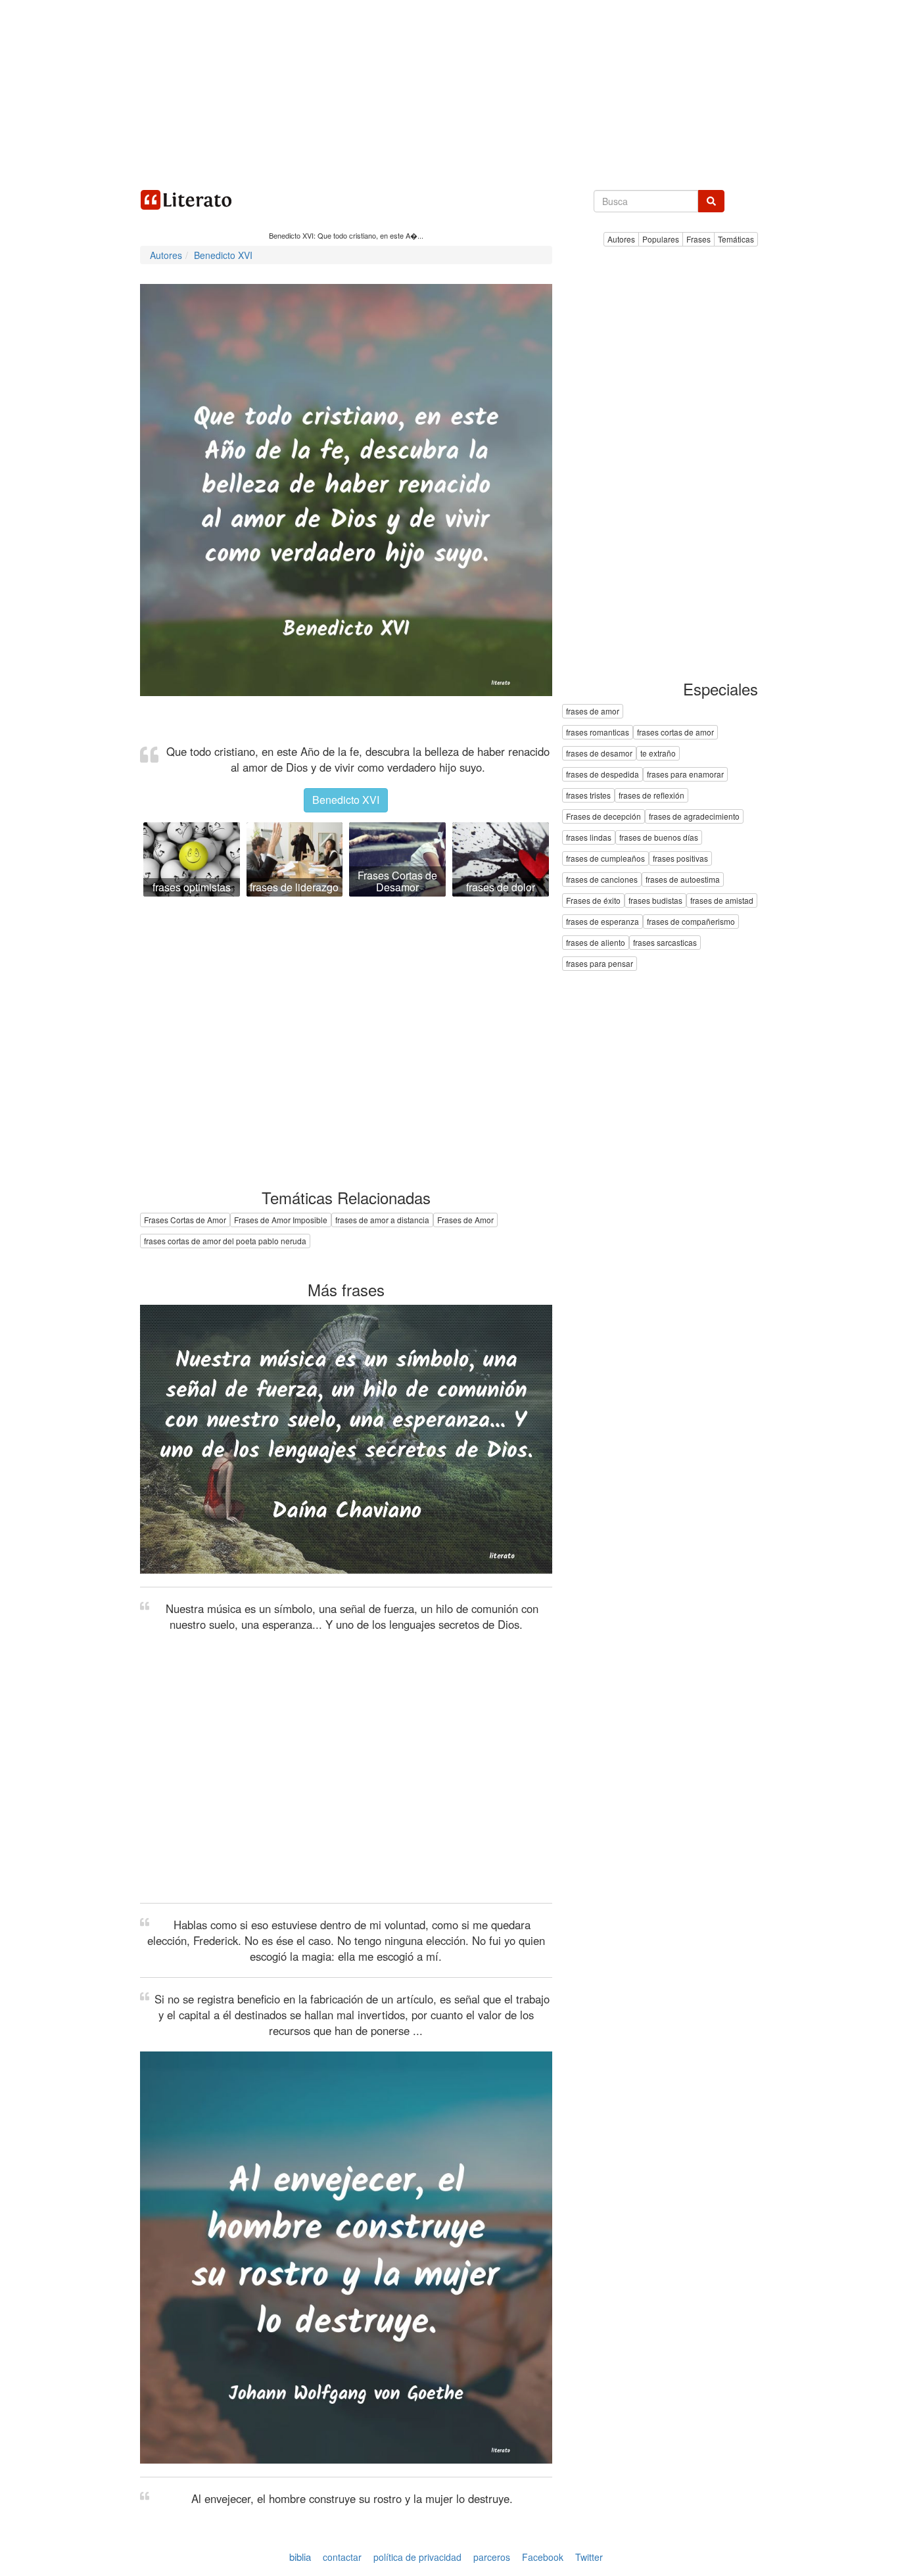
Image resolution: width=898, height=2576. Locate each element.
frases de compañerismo (691, 922)
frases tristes (588, 796)
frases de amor (593, 712)
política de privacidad (417, 2557)
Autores (621, 239)
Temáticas (736, 239)
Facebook (543, 2557)
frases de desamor (599, 754)
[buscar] (711, 201)
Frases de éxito (593, 901)
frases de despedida (603, 775)
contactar (342, 2557)
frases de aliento (596, 943)
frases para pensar (600, 964)
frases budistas (655, 901)
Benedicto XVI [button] (346, 800)
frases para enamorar (685, 775)
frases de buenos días (659, 838)
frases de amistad (722, 901)
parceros (492, 2557)
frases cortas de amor (675, 733)
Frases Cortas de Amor (185, 1220)
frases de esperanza (603, 922)
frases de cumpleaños (605, 859)
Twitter (589, 2557)
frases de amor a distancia (382, 1220)
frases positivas (680, 859)
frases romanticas (598, 733)
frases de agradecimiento (694, 817)
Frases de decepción (603, 817)
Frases (698, 239)
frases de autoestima (683, 880)
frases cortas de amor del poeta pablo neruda (225, 1241)
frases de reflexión (651, 796)
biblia (300, 2557)
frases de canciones (602, 880)
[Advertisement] (449, 92)
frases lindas (589, 838)
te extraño (658, 754)
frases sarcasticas (665, 943)
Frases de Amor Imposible (281, 1220)
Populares (661, 239)
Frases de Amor (465, 1220)
